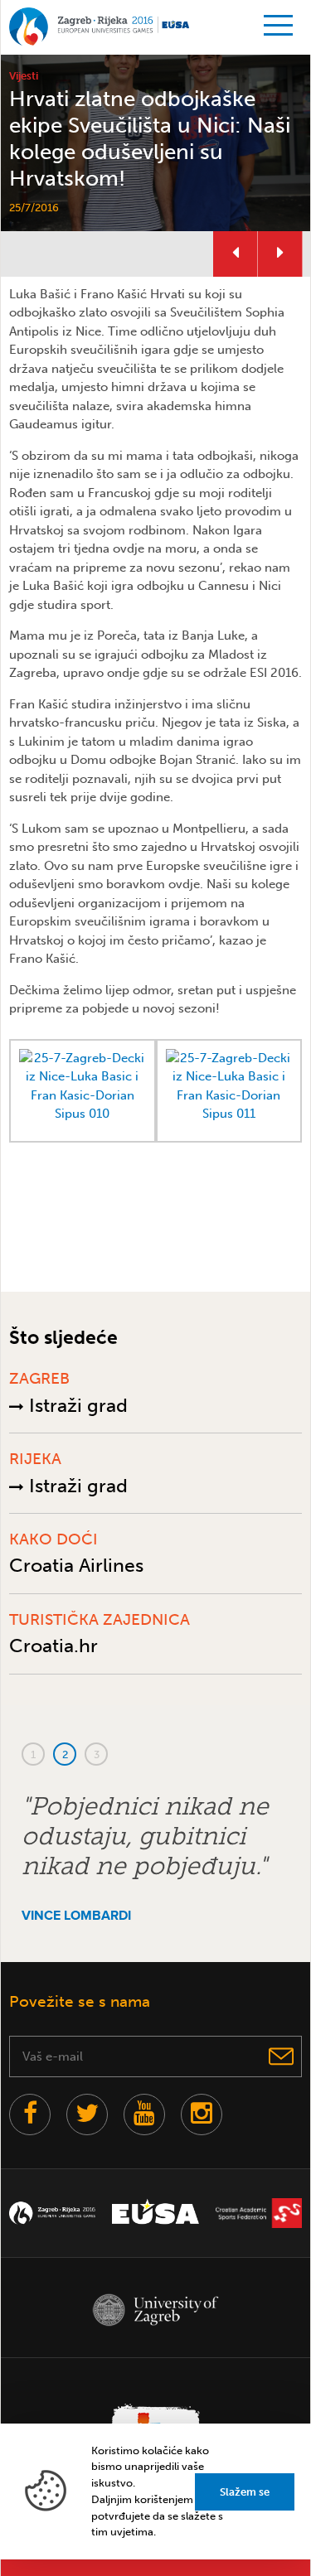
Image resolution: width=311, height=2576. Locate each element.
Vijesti (24, 76)
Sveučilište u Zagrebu (155, 2310)
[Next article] (280, 254)
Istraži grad (76, 1405)
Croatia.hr (53, 1646)
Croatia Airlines (76, 1565)
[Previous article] (236, 254)
